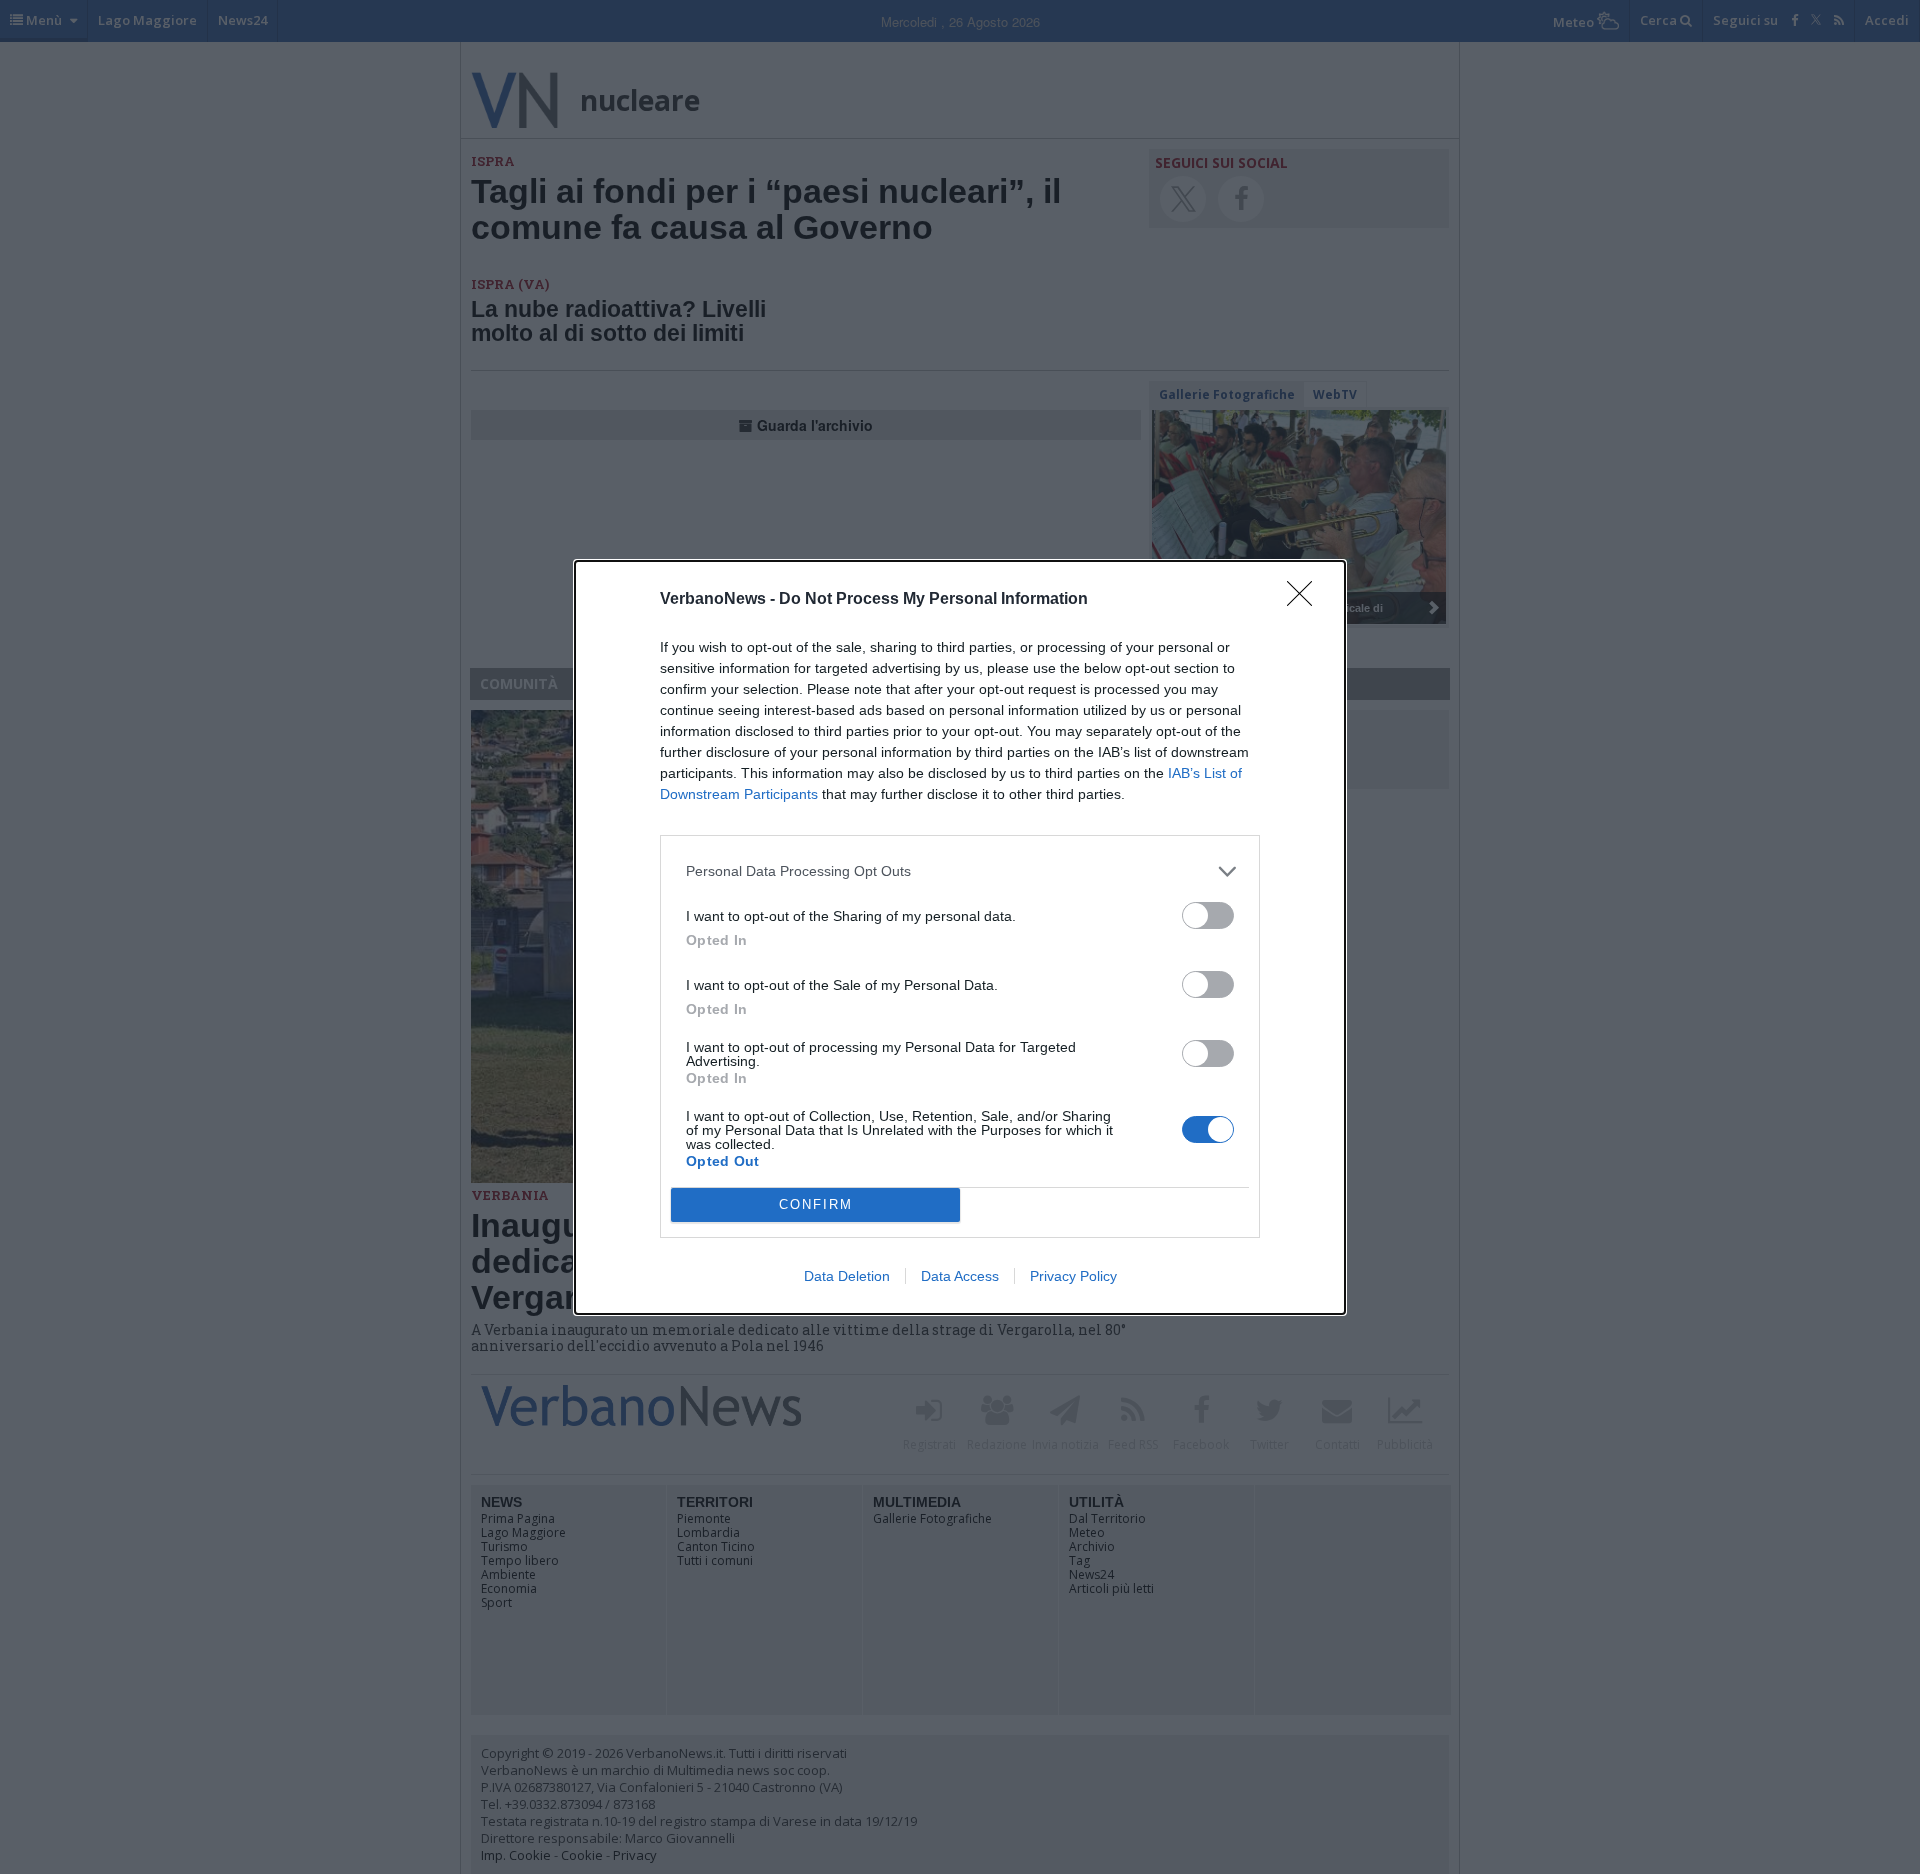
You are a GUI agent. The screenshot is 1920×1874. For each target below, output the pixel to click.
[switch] (1208, 915)
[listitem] (960, 871)
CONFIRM (816, 1204)
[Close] (1306, 600)
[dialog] (960, 937)
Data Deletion (847, 1276)
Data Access (960, 1276)
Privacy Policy (1073, 1276)
